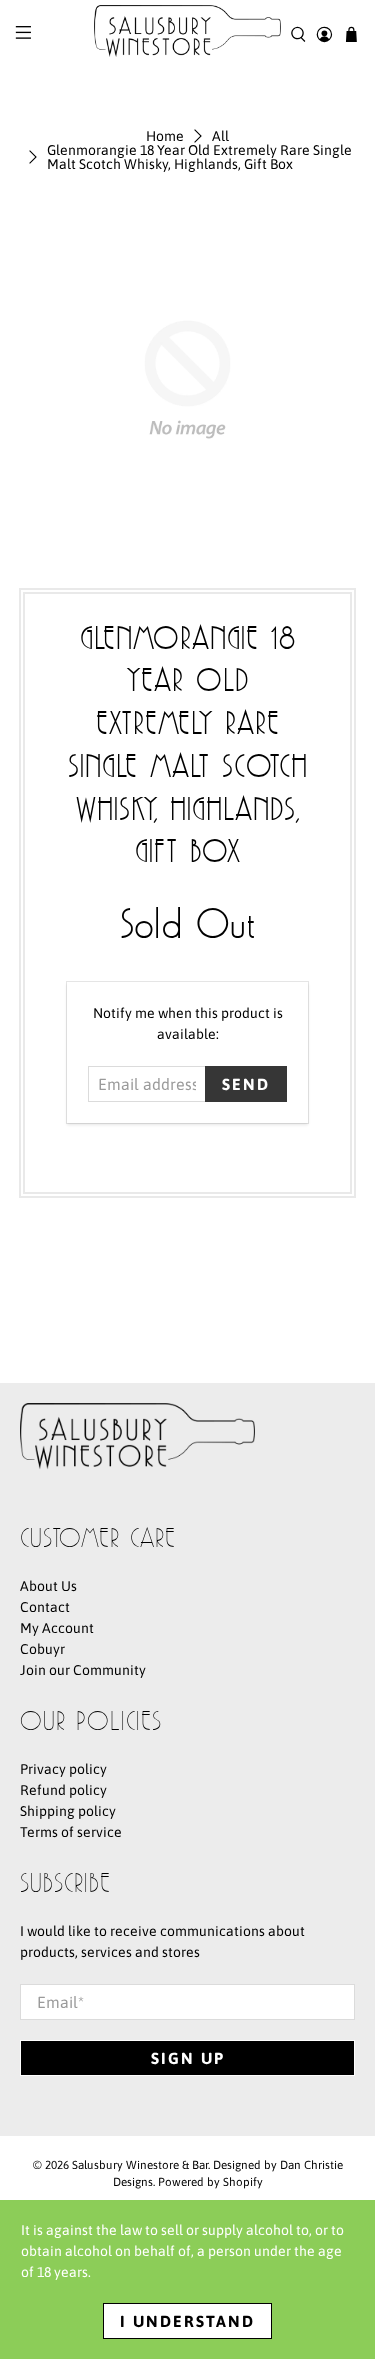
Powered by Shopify (210, 2181)
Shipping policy (68, 1811)
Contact (45, 1607)
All (220, 136)
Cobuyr (42, 1649)
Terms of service (71, 1832)
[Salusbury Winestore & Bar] (188, 34)
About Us (48, 1586)
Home (165, 136)
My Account (57, 1628)
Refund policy (63, 1790)
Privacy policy (63, 1769)
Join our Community (83, 1670)
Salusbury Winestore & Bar (140, 2164)
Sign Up (188, 2058)
